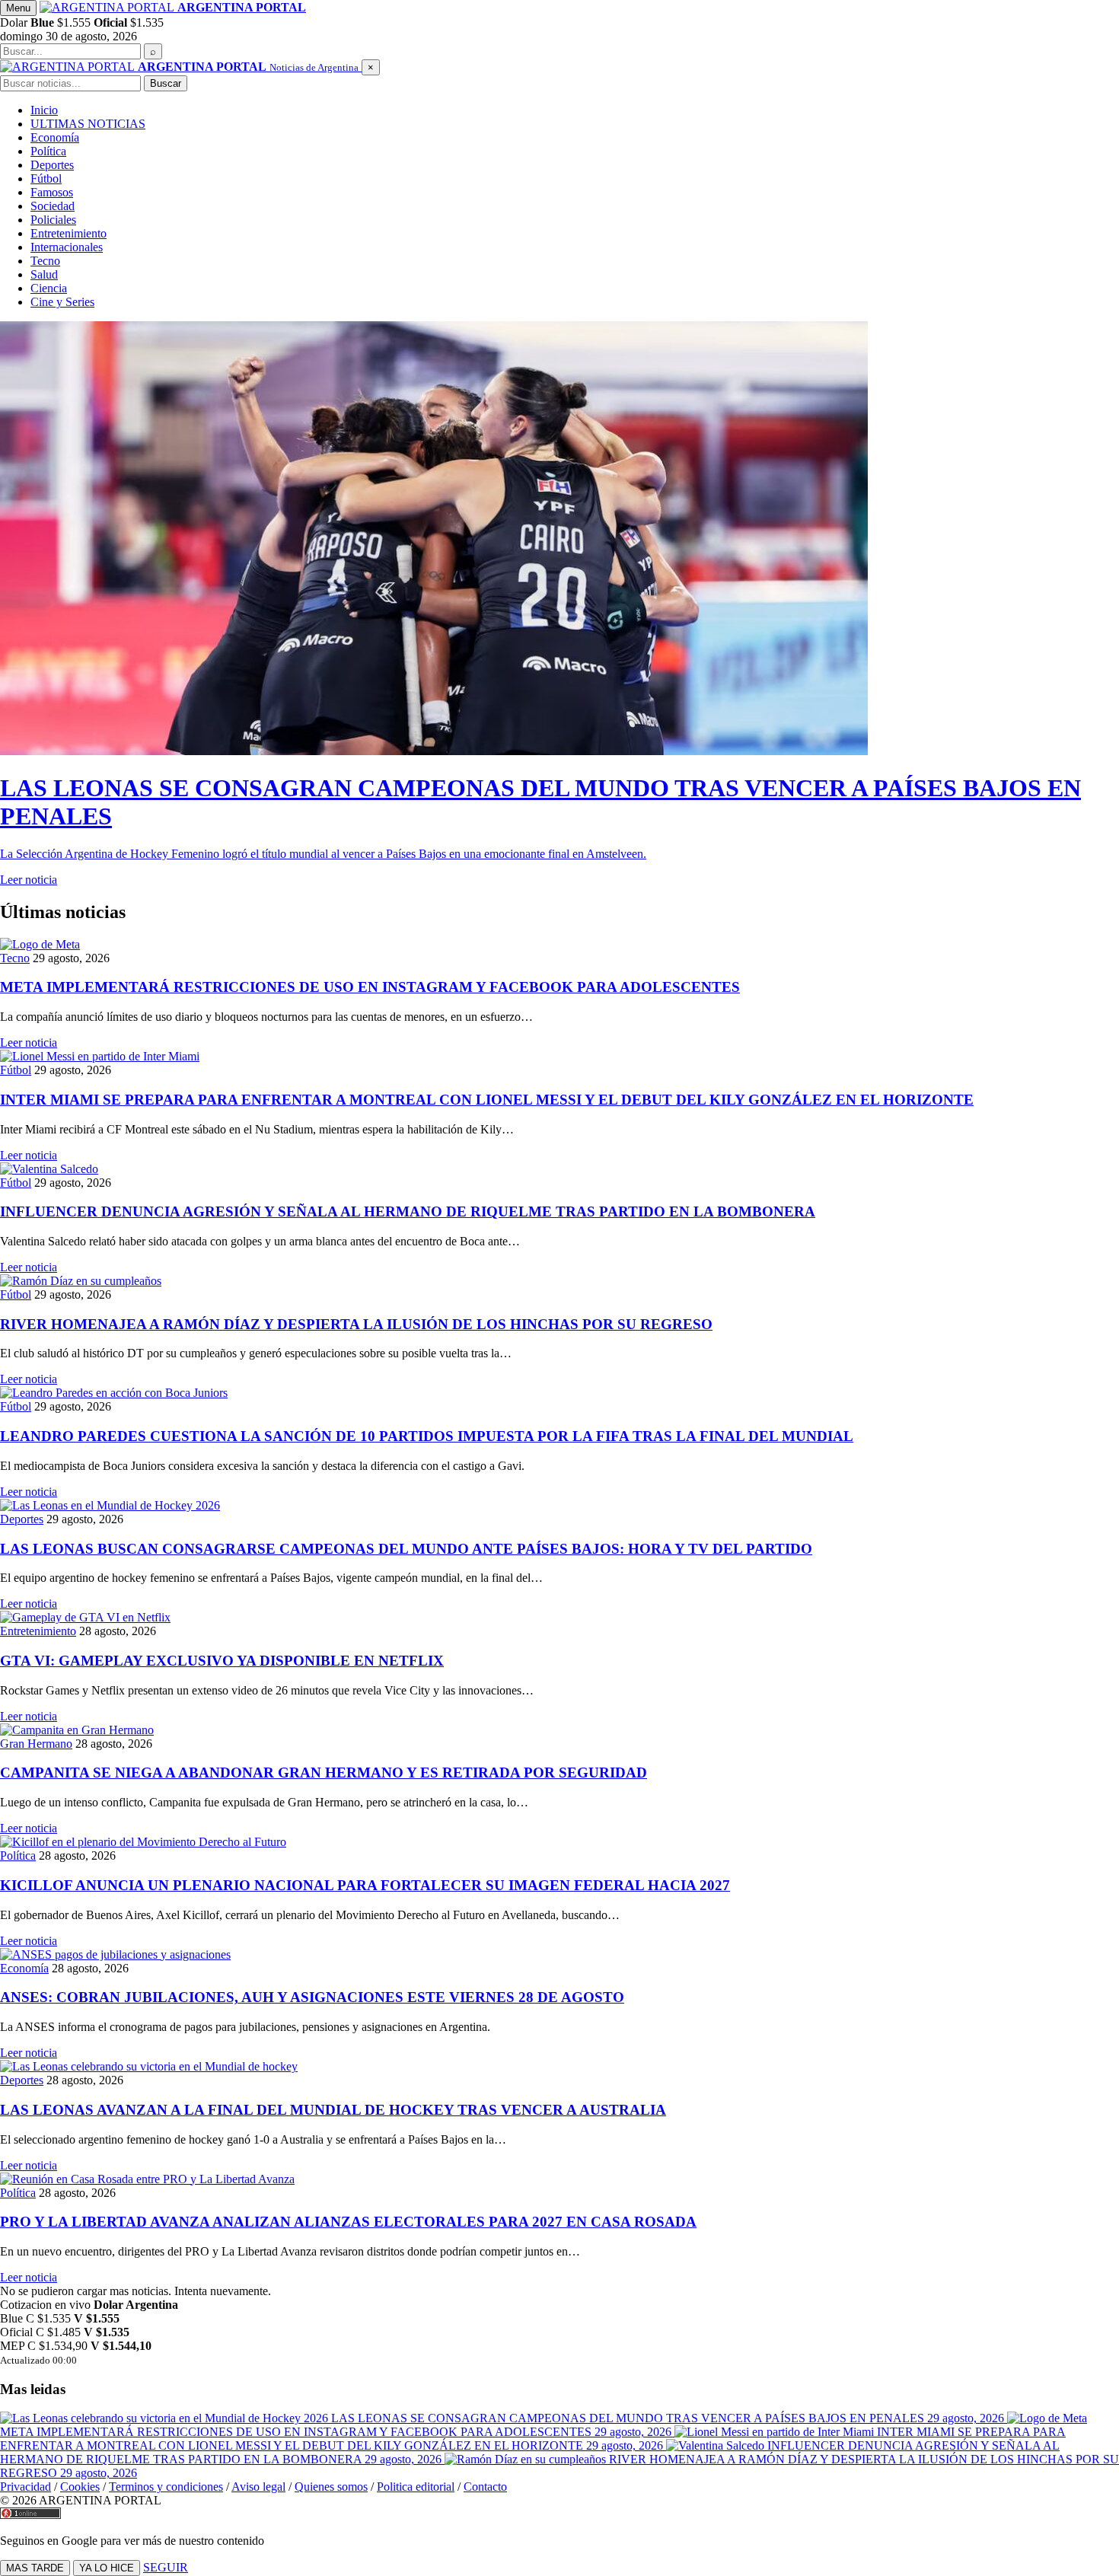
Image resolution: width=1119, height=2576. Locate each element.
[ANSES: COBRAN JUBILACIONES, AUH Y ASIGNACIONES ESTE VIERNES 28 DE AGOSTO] (559, 1955)
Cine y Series (62, 302)
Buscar (166, 83)
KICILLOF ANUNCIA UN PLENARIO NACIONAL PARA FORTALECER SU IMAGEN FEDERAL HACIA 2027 (365, 1885)
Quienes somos (331, 2487)
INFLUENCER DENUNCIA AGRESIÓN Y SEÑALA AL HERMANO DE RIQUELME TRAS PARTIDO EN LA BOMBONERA (408, 1211)
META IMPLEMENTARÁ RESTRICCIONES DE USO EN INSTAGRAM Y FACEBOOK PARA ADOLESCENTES (370, 987)
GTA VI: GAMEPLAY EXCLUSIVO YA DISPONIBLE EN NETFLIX (222, 1661)
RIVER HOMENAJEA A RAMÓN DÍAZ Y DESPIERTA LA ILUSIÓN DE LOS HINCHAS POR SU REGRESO (356, 1324)
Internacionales (67, 247)
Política (48, 151)
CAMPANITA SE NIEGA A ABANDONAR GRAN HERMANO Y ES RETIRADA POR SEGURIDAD (324, 1773)
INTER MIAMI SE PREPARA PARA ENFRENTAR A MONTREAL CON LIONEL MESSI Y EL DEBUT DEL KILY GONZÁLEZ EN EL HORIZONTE (487, 1100)
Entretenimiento (69, 233)
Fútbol (46, 179)
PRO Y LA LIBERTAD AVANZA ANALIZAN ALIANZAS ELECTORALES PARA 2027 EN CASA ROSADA (348, 2222)
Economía (55, 137)
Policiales (53, 220)
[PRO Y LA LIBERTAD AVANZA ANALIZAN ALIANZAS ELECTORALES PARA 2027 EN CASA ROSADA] (559, 2179)
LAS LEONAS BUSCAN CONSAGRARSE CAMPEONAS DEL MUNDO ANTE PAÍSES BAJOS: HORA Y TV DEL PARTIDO (406, 1549)
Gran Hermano (36, 1744)
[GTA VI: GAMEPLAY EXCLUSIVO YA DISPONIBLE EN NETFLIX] (559, 1618)
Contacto (485, 2487)
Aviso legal (258, 2487)
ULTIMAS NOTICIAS (88, 124)
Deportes (52, 165)
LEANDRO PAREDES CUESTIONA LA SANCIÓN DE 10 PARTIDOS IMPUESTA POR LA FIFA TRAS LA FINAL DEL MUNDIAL (427, 1436)
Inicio (44, 110)
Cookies (80, 2487)
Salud (44, 274)
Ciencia (49, 288)
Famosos (52, 192)
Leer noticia (29, 1043)
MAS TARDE (35, 2568)
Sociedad (53, 206)
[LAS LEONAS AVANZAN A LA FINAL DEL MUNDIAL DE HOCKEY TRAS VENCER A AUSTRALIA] (559, 2067)
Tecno (45, 261)
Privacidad (26, 2487)
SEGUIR (166, 2567)
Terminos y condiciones (166, 2487)
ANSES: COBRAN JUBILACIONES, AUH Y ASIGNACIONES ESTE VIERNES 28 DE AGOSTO (312, 1997)
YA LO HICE (107, 2568)
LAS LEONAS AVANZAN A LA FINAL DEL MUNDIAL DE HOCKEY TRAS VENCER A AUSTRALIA (333, 2110)
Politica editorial (416, 2487)
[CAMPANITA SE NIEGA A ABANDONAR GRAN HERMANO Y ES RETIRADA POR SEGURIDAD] (559, 1730)
